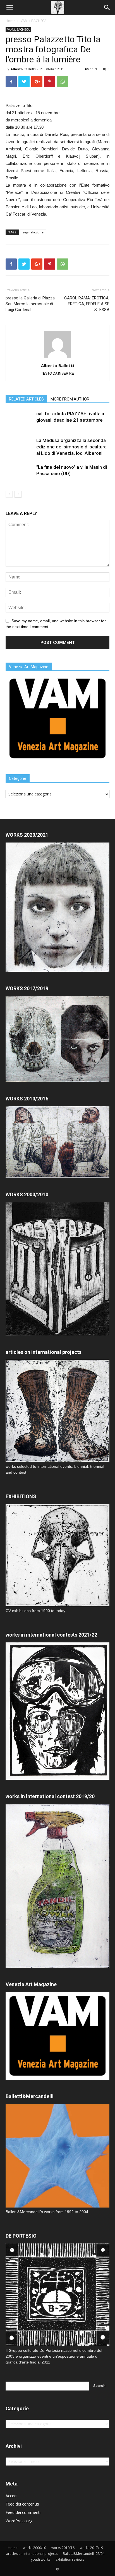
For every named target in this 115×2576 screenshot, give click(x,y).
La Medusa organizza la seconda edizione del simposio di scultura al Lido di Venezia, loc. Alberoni (71, 447)
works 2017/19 (91, 2548)
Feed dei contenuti (22, 2504)
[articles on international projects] (57, 1411)
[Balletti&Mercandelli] (57, 2206)
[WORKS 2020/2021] (57, 970)
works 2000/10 (34, 2548)
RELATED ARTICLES (26, 399)
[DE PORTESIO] (57, 2295)
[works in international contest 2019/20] (57, 1966)
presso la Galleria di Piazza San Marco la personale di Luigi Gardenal (30, 304)
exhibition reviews (70, 2559)
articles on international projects (32, 2554)
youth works (41, 2559)
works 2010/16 (63, 2548)
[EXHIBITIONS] (57, 1555)
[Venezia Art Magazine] (57, 761)
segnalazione (33, 232)
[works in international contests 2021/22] (57, 1778)
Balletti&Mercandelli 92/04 (84, 2554)
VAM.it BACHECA (34, 21)
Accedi (11, 2496)
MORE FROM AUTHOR (70, 399)
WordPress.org (19, 2521)
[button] (107, 8)
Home (10, 21)
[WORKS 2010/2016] (57, 1142)
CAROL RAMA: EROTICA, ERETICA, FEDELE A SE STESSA (87, 304)
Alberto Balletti (23, 69)
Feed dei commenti (23, 2512)
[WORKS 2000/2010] (57, 1334)
